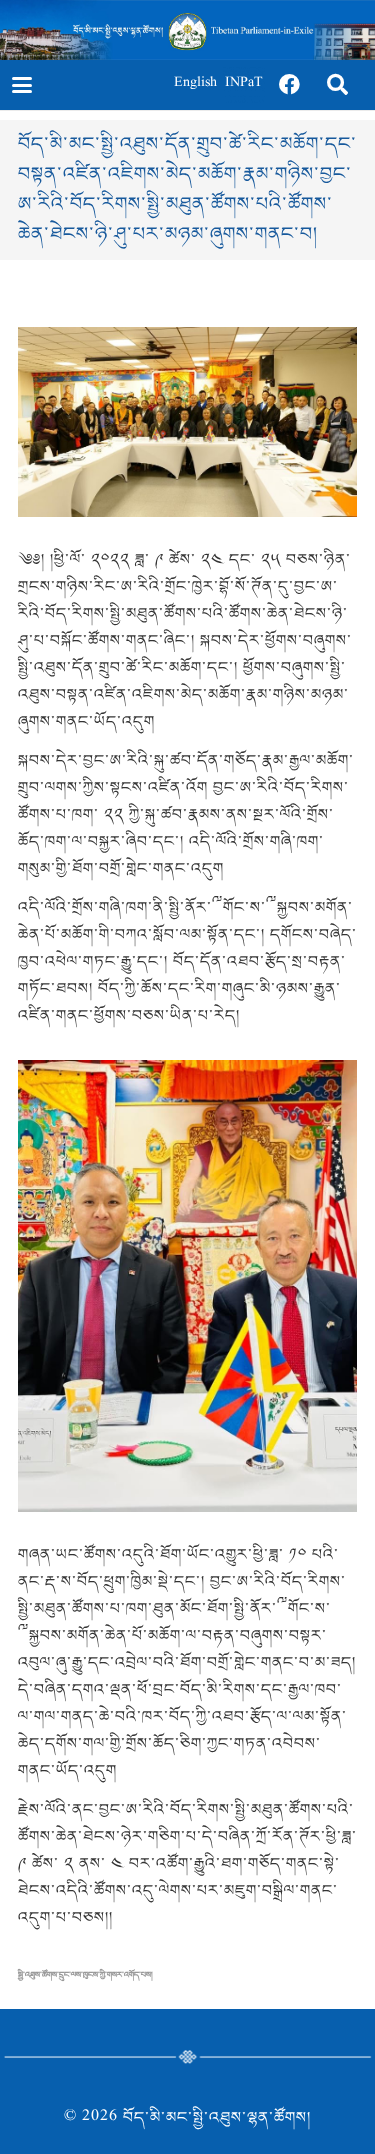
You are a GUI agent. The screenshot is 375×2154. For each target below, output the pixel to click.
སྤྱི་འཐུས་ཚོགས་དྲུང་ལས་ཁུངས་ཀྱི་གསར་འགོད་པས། (85, 1975)
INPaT (244, 84)
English (195, 84)
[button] (21, 85)
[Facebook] (290, 85)
